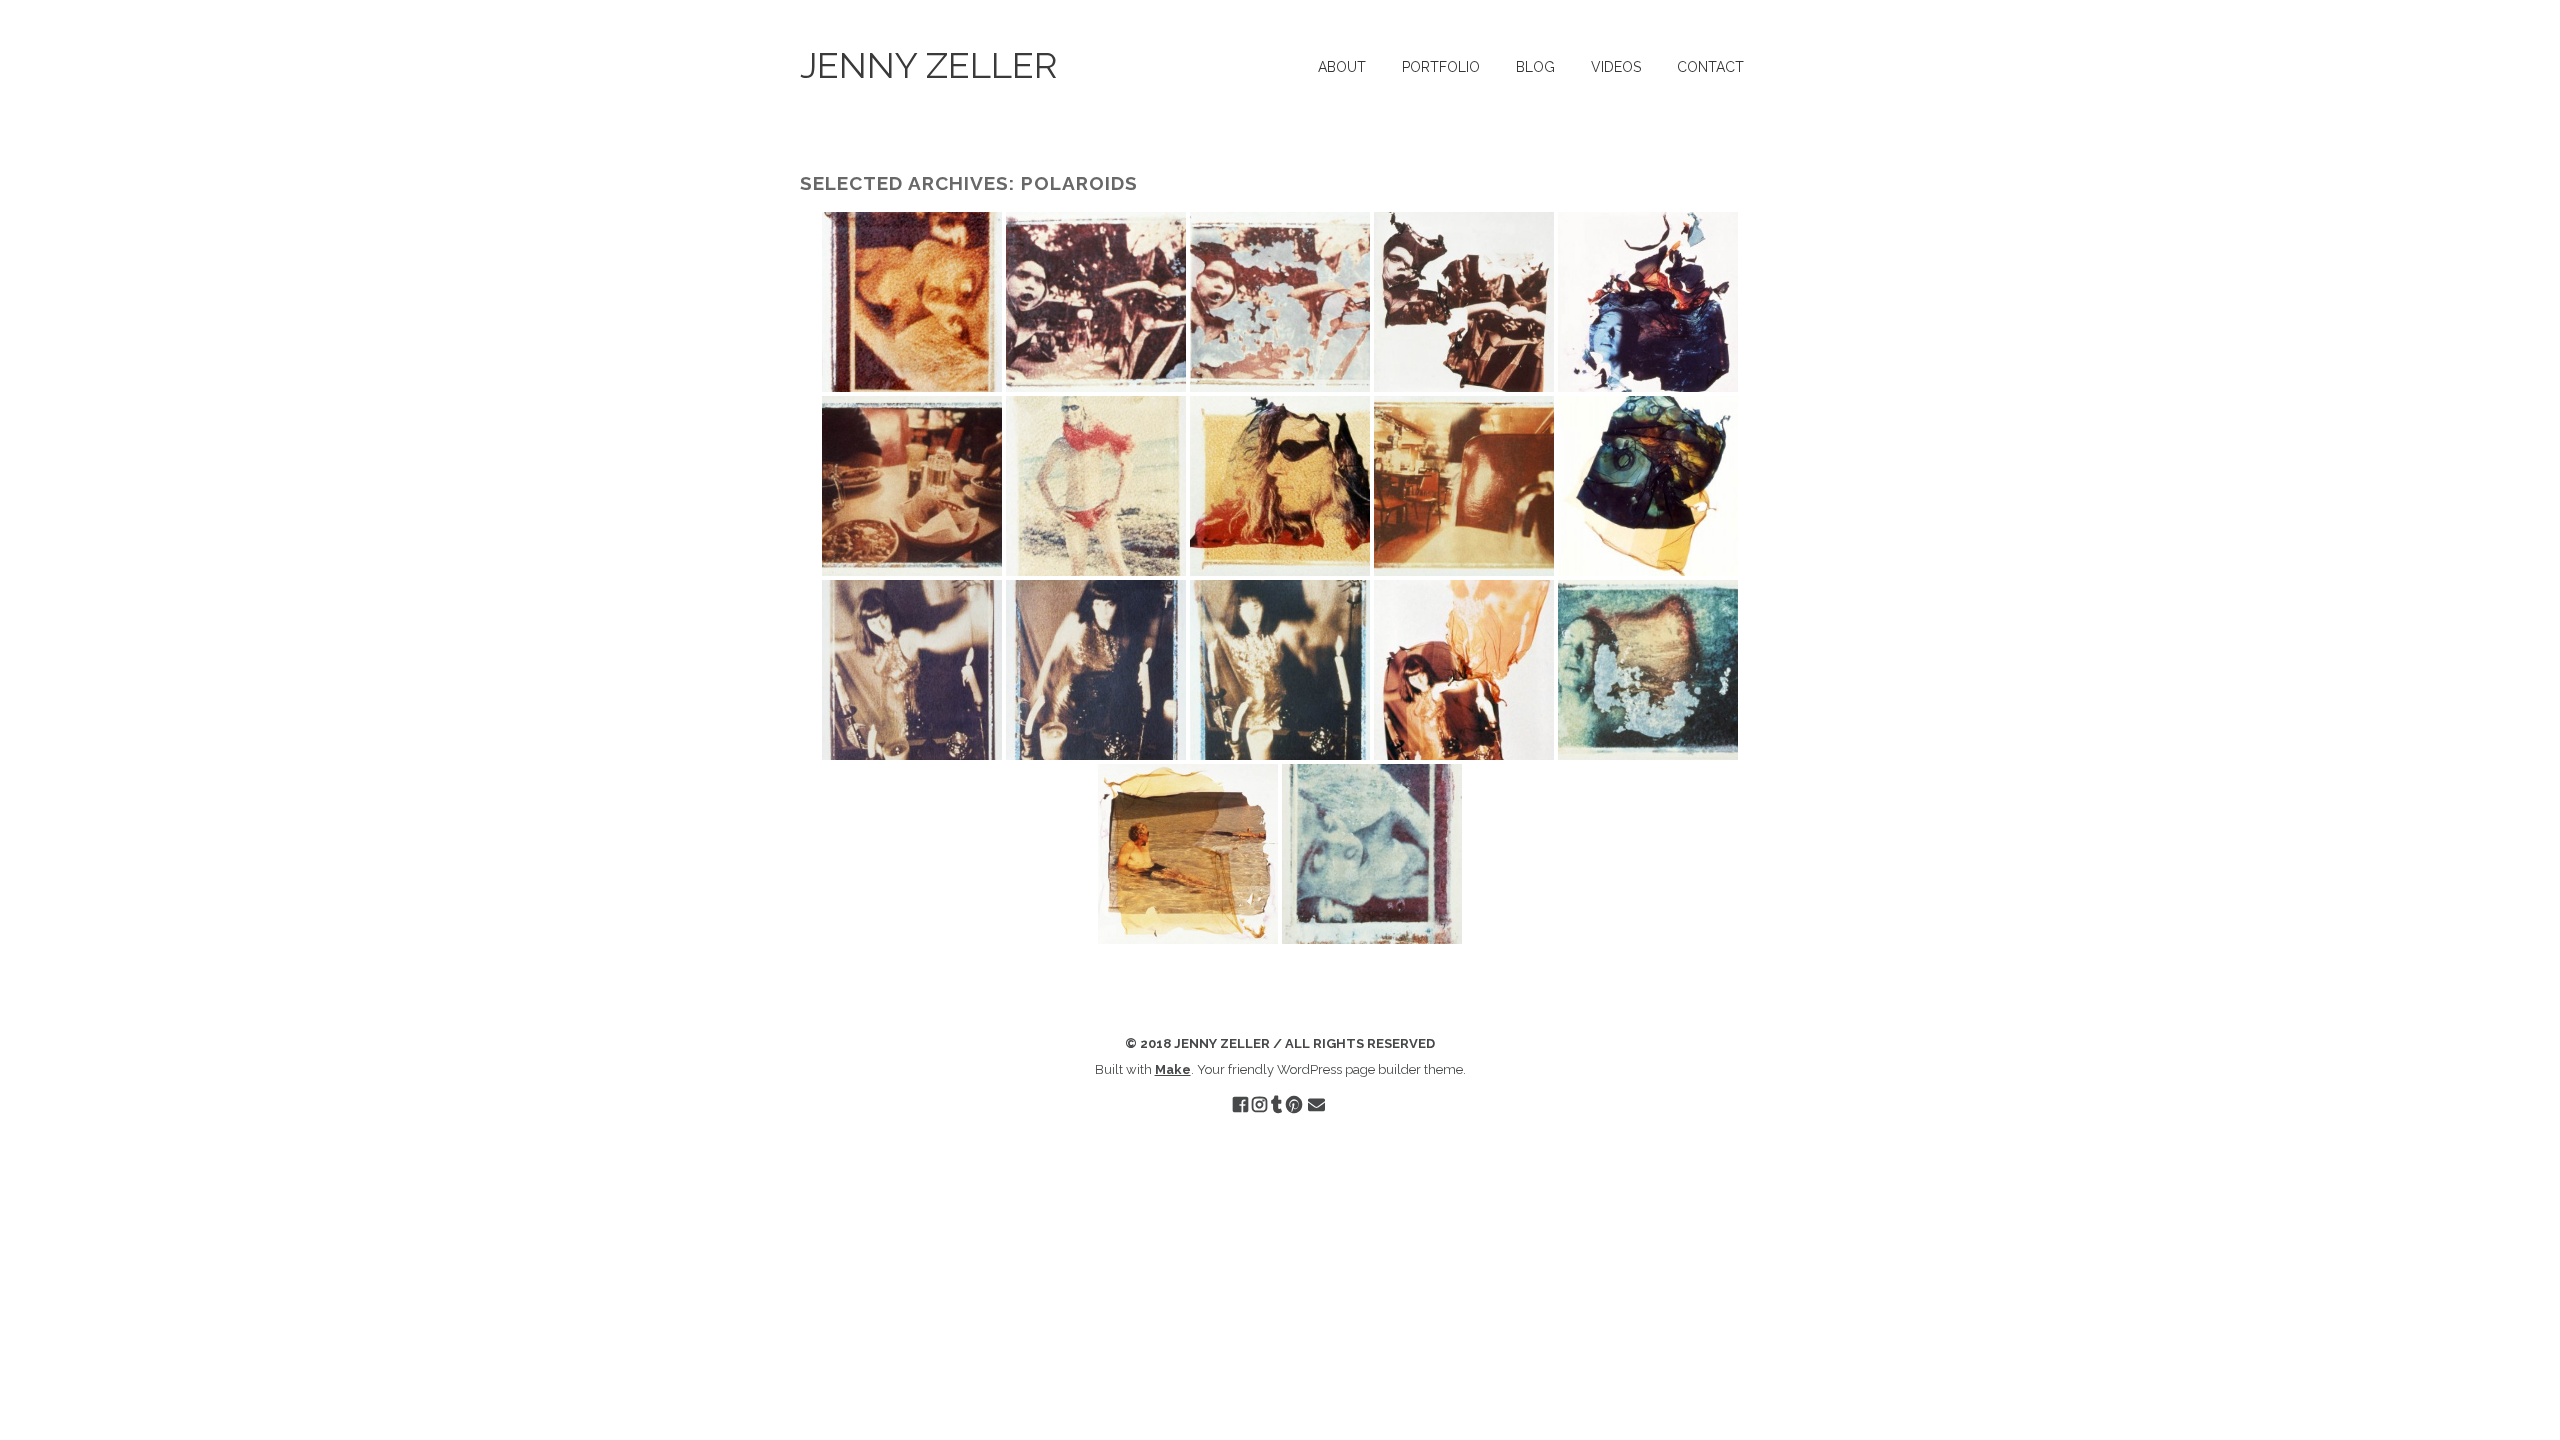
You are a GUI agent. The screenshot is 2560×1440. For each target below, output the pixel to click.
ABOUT (1342, 67)
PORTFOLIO (1441, 67)
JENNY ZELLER (928, 65)
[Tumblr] (1276, 1105)
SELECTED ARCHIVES (904, 183)
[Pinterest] (1294, 1105)
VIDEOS (1616, 67)
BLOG (1535, 67)
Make (1173, 1069)
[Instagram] (1259, 1105)
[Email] (1316, 1105)
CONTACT (1710, 67)
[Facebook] (1240, 1105)
